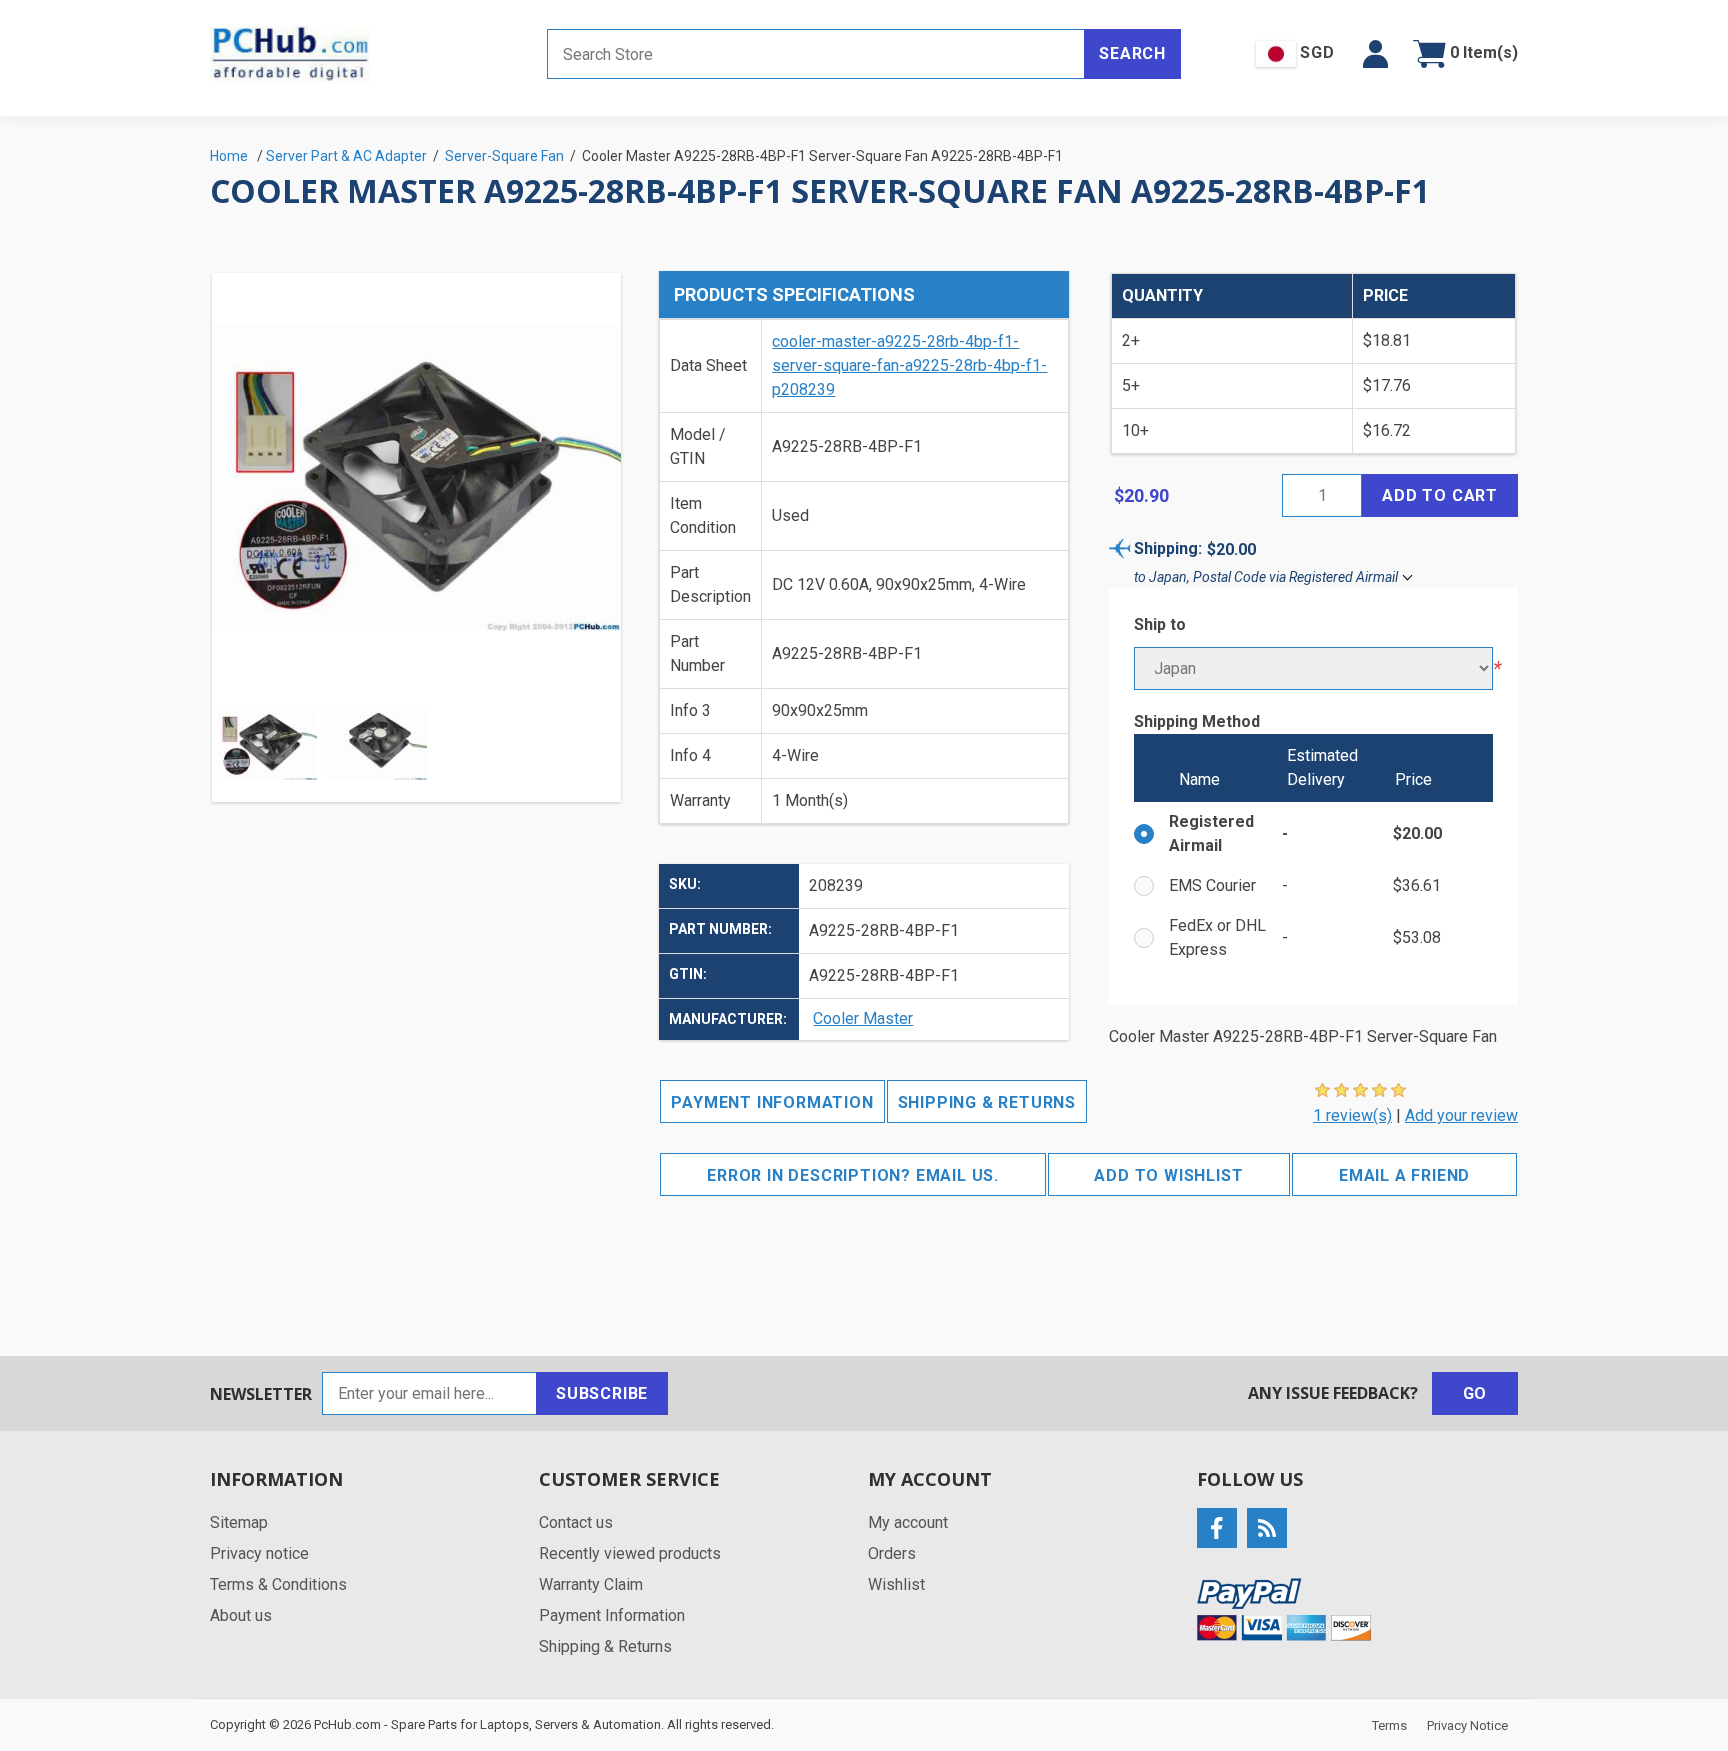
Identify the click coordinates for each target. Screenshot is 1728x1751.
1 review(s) (1352, 1115)
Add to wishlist (1168, 1175)
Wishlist (896, 1584)
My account (908, 1522)
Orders (892, 1553)
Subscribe (602, 1393)
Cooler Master (863, 1018)
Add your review (1461, 1115)
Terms (1389, 1725)
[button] (1375, 54)
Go (1475, 1393)
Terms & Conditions (278, 1584)
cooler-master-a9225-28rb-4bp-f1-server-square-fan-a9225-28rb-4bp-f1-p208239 (909, 365)
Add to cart (1440, 495)
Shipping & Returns (987, 1102)
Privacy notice (259, 1553)
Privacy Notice (1467, 1725)
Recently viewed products (630, 1553)
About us (241, 1615)
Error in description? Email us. (853, 1175)
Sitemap (239, 1522)
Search (1132, 53)
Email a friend (1404, 1175)
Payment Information (772, 1102)
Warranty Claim (591, 1584)
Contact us (576, 1522)
